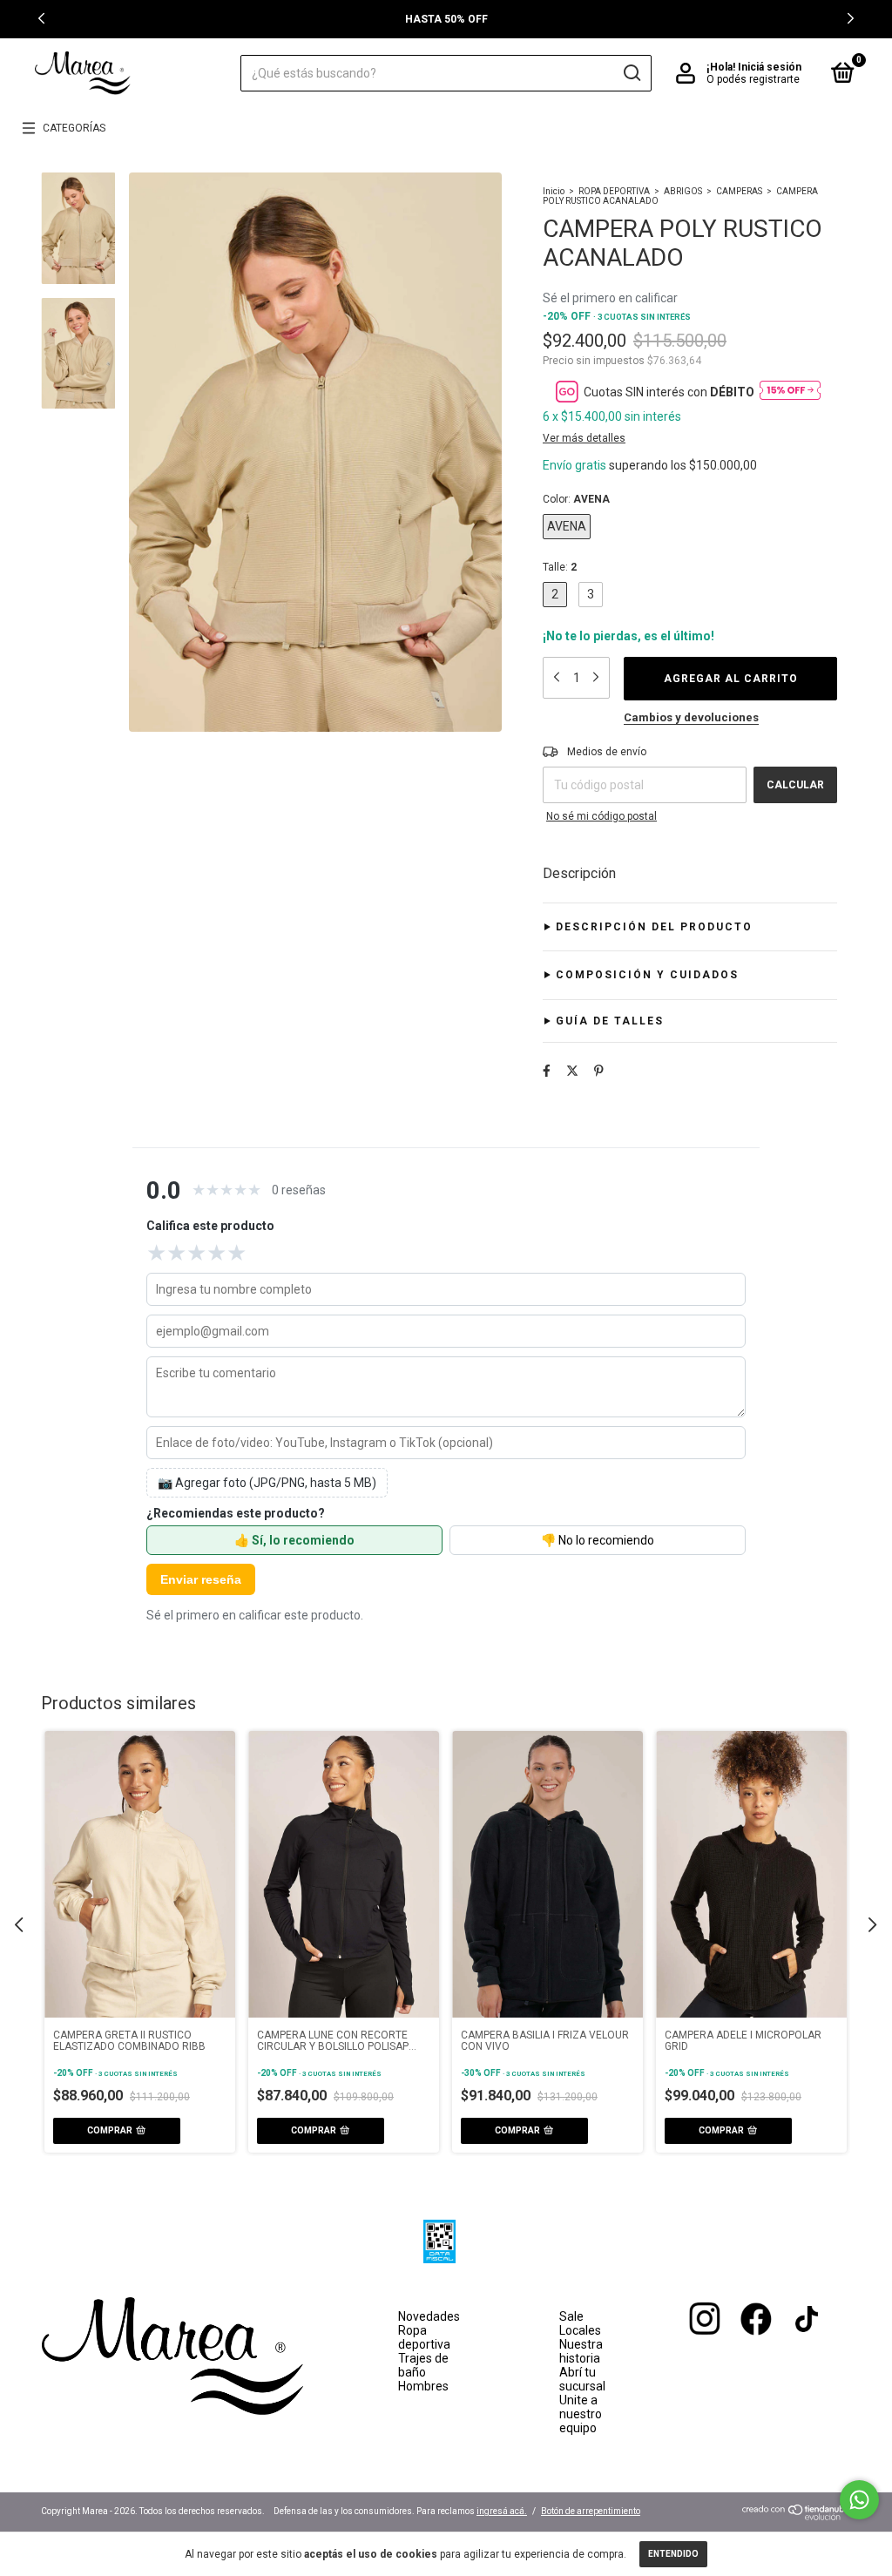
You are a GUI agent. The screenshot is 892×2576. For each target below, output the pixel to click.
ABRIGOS (683, 191)
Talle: (560, 567)
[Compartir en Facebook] (547, 1071)
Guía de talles (610, 1021)
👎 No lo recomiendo (598, 1540)
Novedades (429, 2316)
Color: (576, 499)
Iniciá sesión (770, 67)
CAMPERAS (739, 191)
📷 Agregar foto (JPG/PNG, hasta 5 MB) (267, 1483)
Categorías (74, 128)
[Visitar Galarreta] (728, 2351)
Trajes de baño (423, 2365)
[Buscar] (631, 73)
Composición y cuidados (647, 975)
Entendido (673, 2554)
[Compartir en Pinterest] (599, 1071)
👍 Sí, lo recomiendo (294, 1540)
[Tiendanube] (797, 2516)
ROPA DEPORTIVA (614, 191)
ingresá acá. (502, 2511)
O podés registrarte (753, 79)
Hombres (423, 2386)
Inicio (554, 191)
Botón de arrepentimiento (591, 2511)
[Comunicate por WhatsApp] (859, 2500)
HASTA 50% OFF (446, 19)
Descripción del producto (654, 927)
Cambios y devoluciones (691, 717)
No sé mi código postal (601, 816)
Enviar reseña (201, 1579)
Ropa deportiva (424, 2337)
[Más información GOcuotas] (790, 392)
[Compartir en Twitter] (572, 1071)
